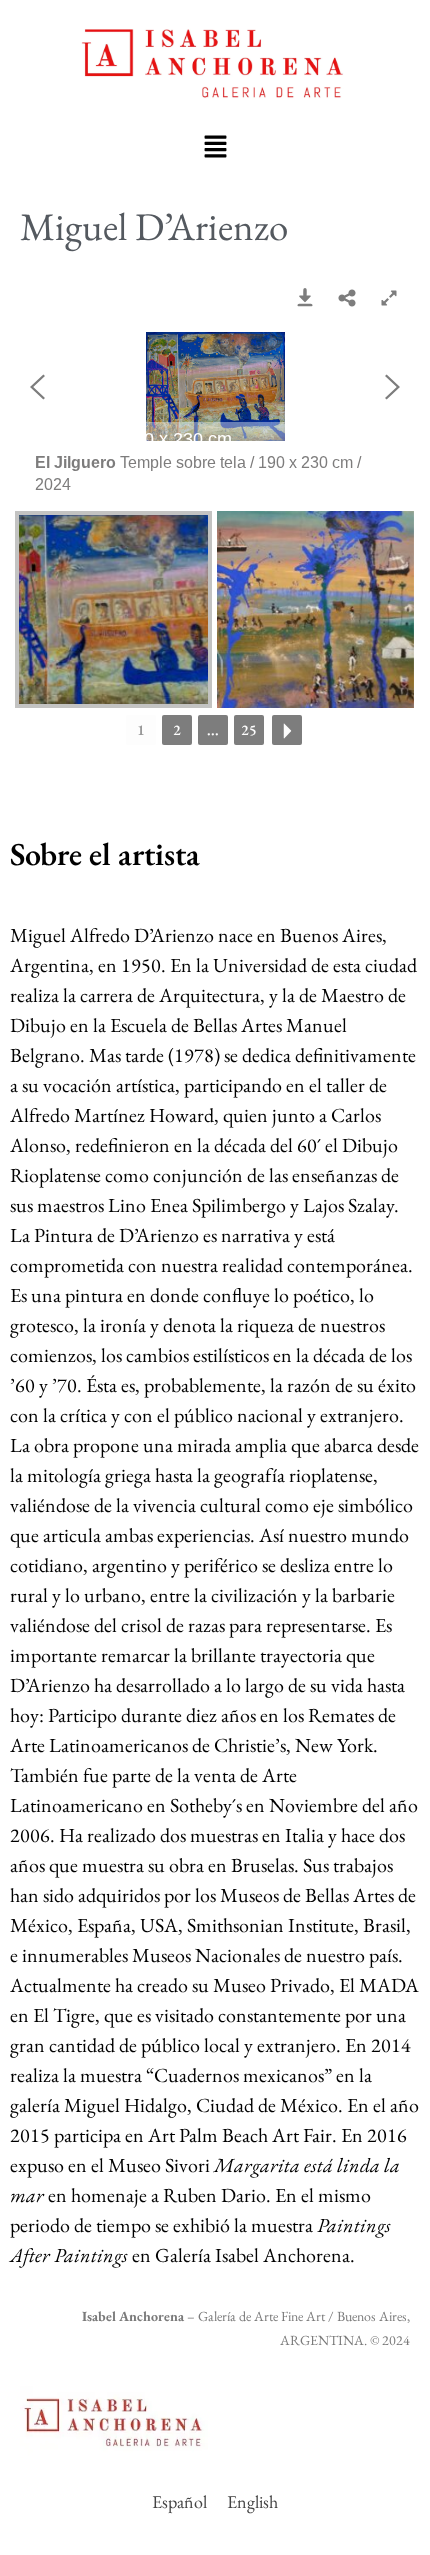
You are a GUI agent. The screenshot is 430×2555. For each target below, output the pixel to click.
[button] (215, 145)
